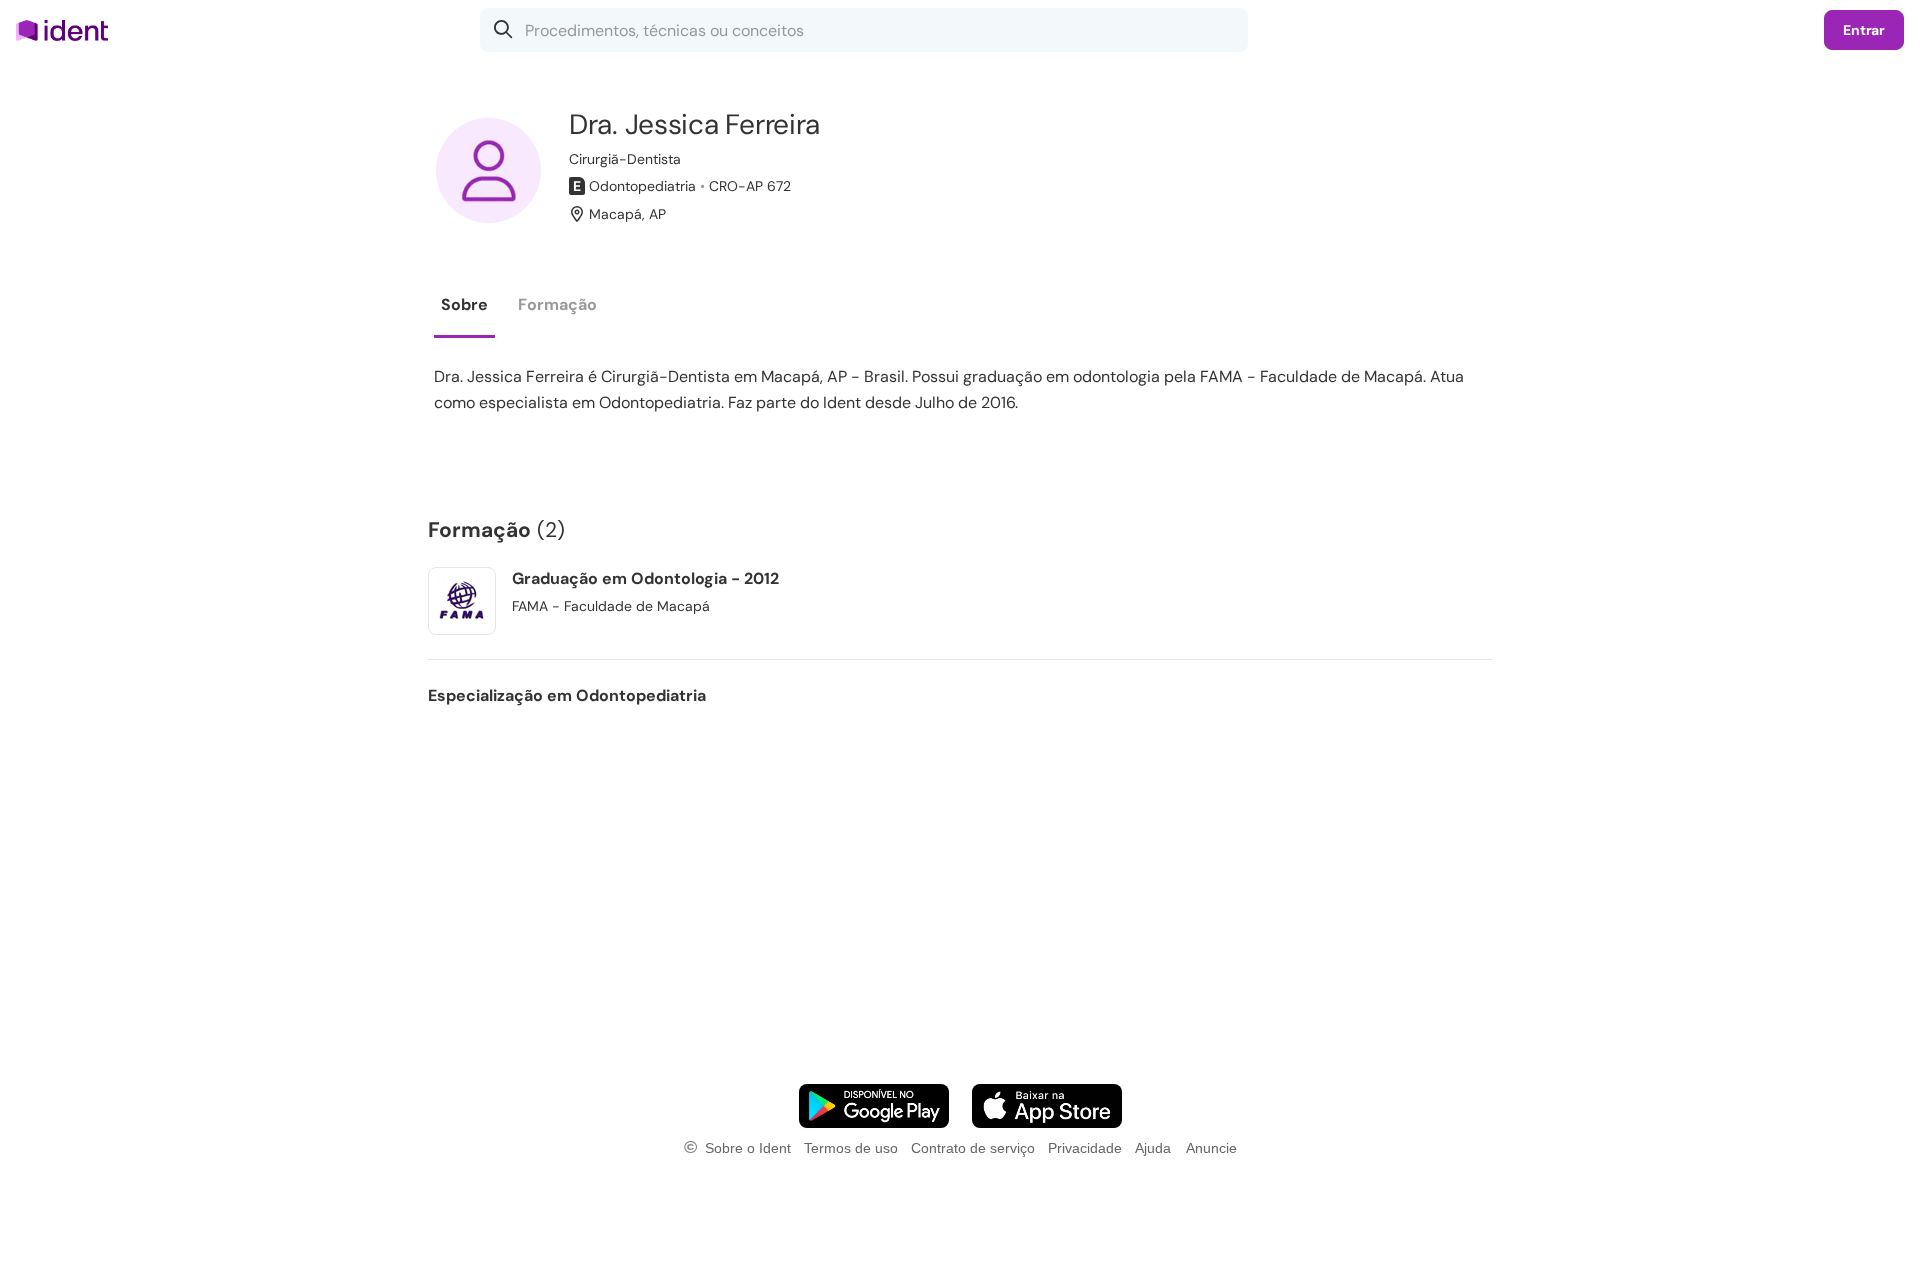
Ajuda (1153, 1148)
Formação (557, 304)
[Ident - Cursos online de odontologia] (68, 30)
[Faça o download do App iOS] (1047, 1106)
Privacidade (1085, 1148)
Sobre (464, 304)
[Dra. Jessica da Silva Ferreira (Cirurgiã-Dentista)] (488, 170)
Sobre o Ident (748, 1148)
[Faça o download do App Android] (874, 1106)
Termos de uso (851, 1148)
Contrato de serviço (973, 1148)
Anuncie (1211, 1148)
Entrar (1864, 30)
